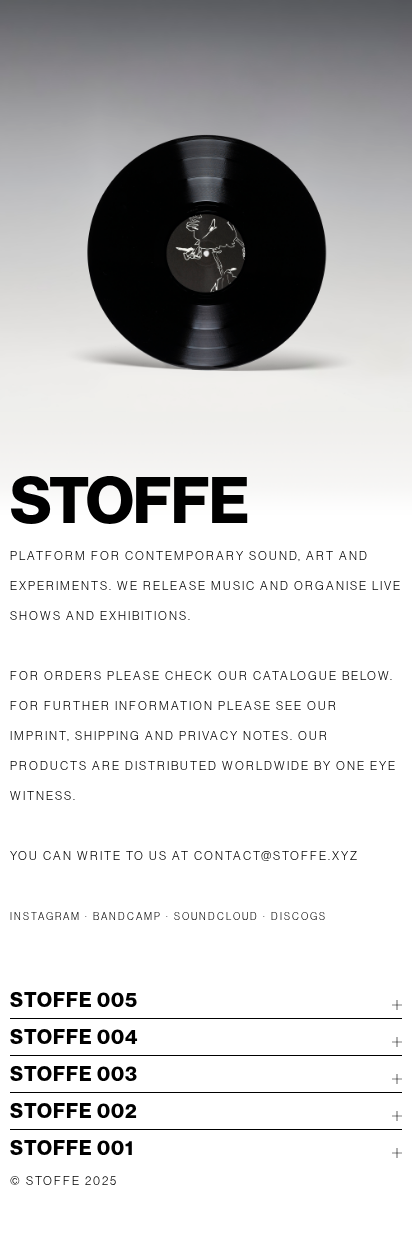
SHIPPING (108, 736)
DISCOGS (299, 916)
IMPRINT (38, 736)
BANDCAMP (127, 916)
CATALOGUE (295, 676)
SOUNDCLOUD (216, 916)
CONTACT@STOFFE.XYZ (276, 856)
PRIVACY (209, 736)
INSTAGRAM (45, 916)
